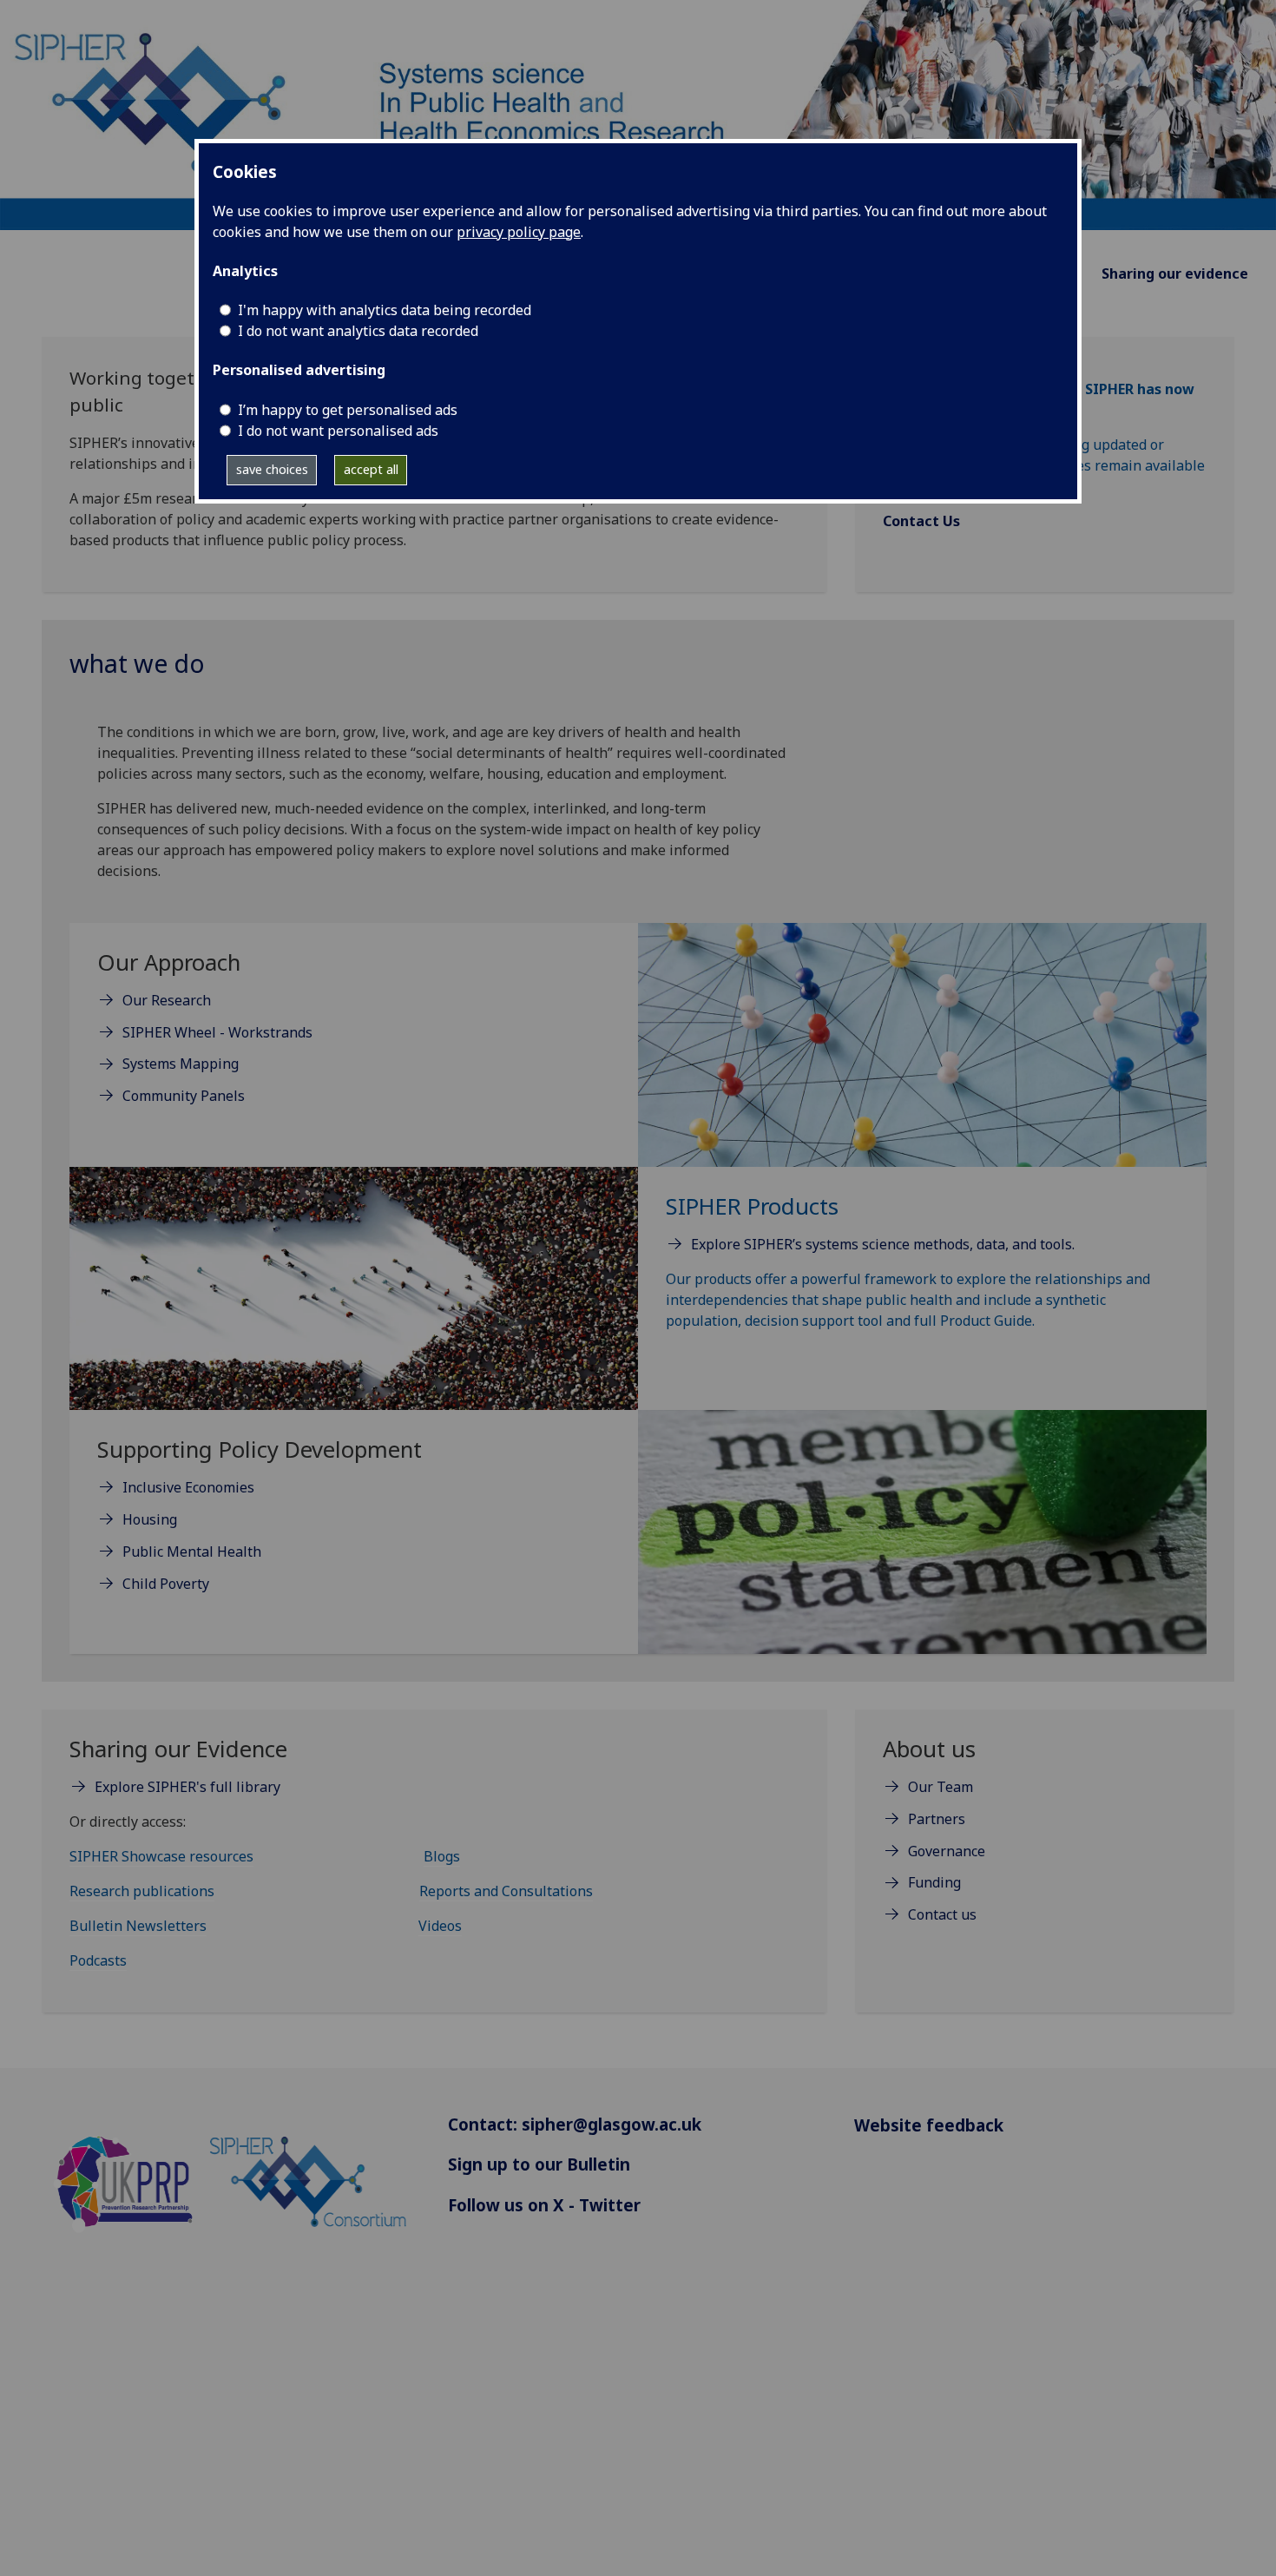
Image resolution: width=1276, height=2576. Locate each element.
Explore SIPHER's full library (187, 1787)
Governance (947, 1851)
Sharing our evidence (1175, 273)
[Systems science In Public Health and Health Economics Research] (638, 114)
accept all (371, 469)
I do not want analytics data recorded (358, 331)
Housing (150, 1519)
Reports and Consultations (506, 1891)
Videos (440, 1926)
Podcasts (98, 1960)
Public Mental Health (192, 1552)
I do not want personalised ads (338, 431)
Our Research (167, 1000)
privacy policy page (519, 232)
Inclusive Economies (188, 1487)
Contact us (942, 1914)
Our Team (941, 1787)
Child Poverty (166, 1584)
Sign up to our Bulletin (539, 2164)
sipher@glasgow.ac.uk (612, 2124)
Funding (934, 1882)
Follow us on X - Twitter (544, 2205)
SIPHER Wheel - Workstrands (217, 1032)
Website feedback (929, 2125)
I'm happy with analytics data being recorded (385, 310)
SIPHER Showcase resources (161, 1856)
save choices (272, 469)
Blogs (442, 1856)
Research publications (142, 1891)
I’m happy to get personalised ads (348, 410)
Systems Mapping (181, 1064)
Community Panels (184, 1096)
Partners (937, 1819)
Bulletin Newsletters (138, 1926)
